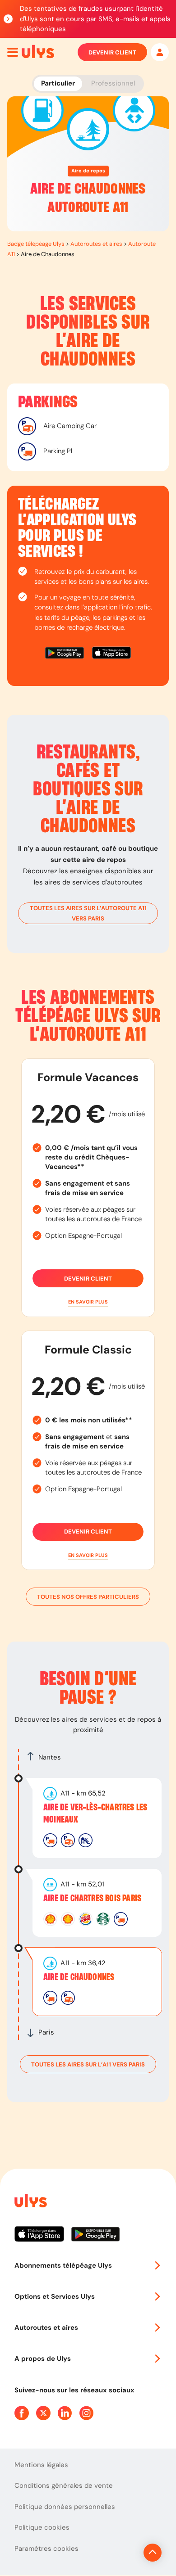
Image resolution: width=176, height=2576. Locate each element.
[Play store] (65, 654)
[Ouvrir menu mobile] (13, 52)
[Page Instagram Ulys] (87, 2413)
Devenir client (112, 52)
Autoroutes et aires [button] (46, 2328)
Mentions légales (41, 2465)
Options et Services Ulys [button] (55, 2296)
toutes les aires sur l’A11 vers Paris (88, 2064)
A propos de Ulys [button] (43, 2359)
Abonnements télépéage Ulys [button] (63, 2265)
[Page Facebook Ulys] (22, 2413)
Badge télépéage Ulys (36, 244)
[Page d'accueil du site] (30, 2202)
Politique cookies (42, 2527)
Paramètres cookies (46, 2549)
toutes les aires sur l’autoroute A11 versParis (88, 913)
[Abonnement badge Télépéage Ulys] (38, 52)
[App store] (111, 654)
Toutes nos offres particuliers (88, 1597)
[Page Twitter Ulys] (43, 2413)
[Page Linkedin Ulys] (65, 2413)
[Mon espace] (160, 52)
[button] (88, 1302)
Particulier (58, 83)
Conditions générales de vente (64, 2486)
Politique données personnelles (65, 2507)
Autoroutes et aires (96, 244)
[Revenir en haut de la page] (153, 2553)
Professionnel (113, 83)
